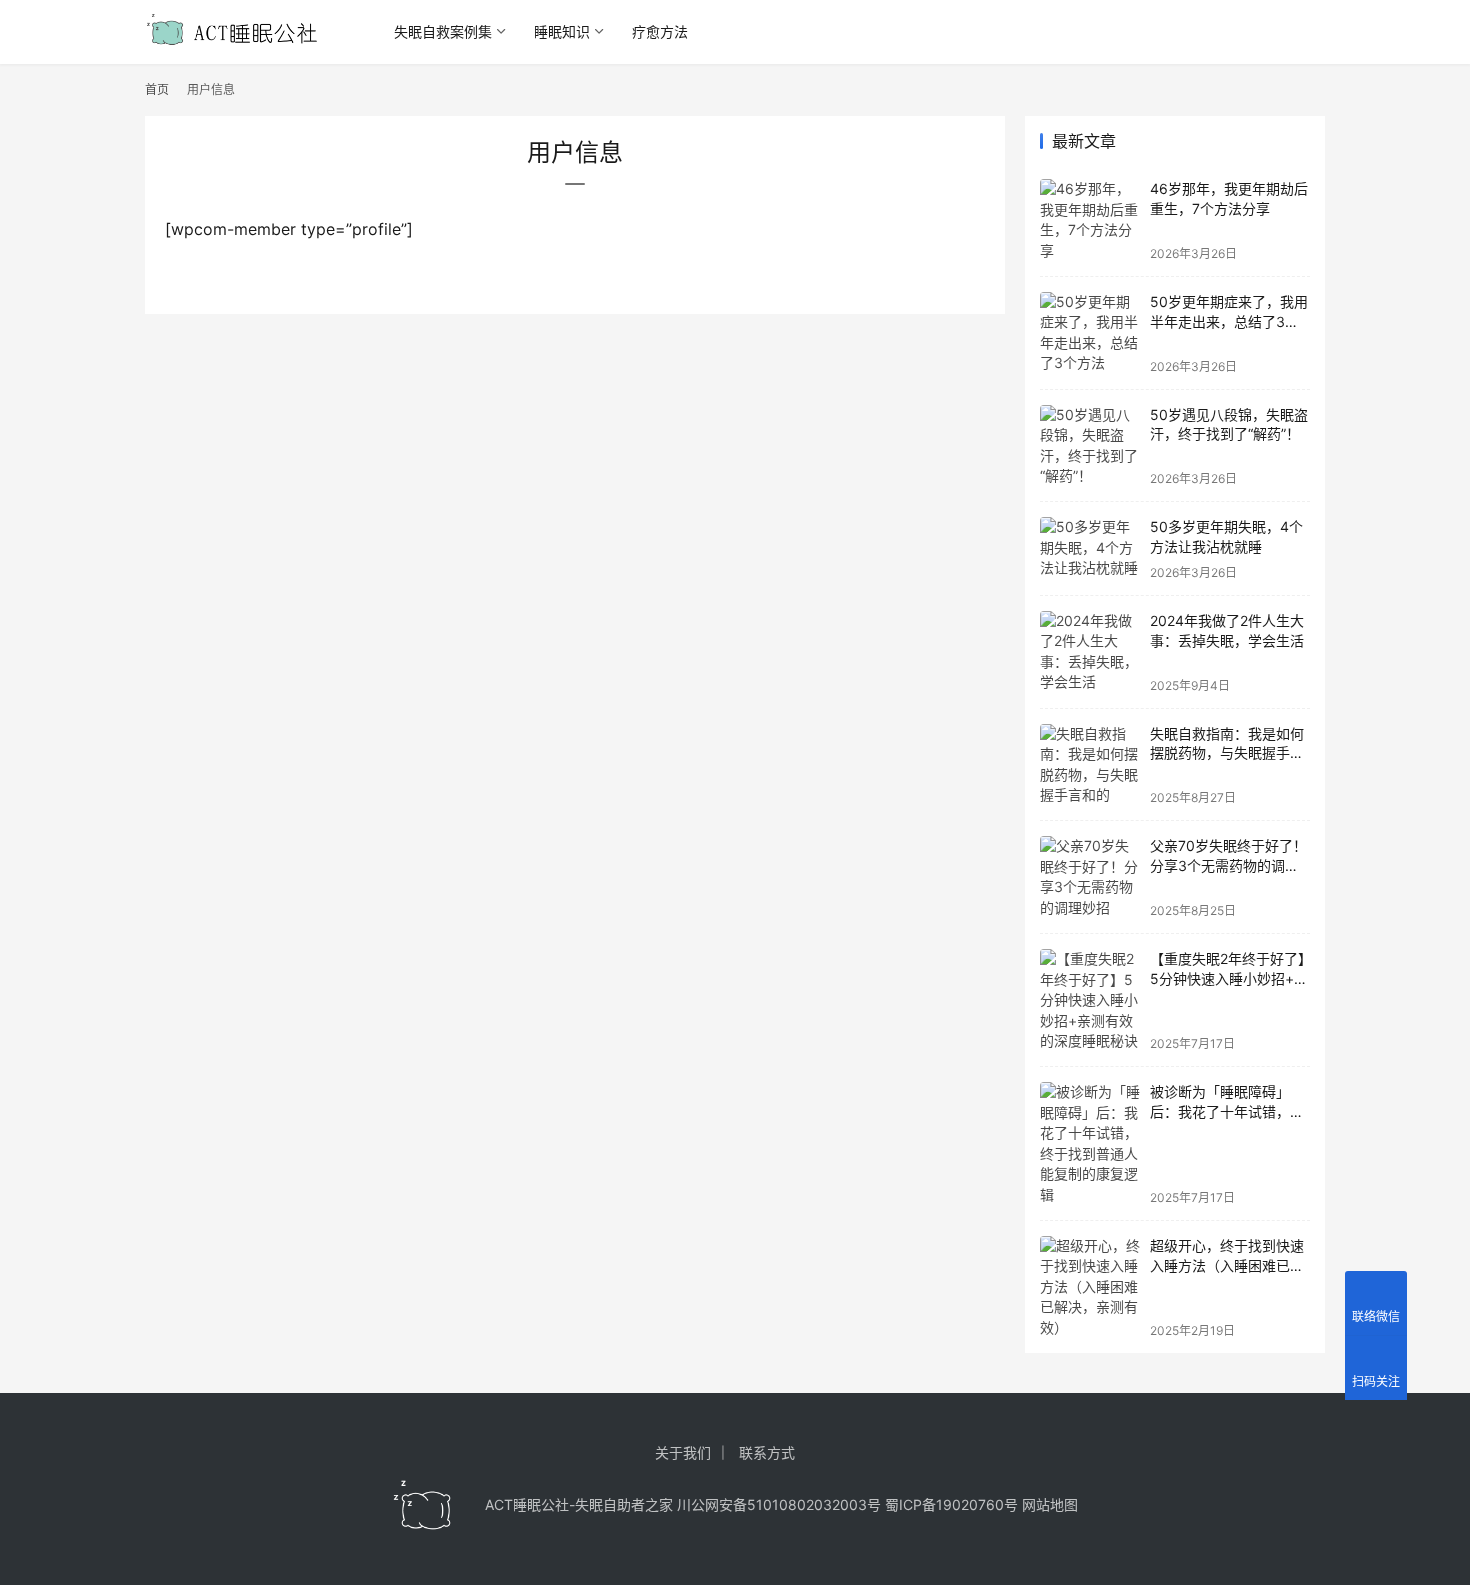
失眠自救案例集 (443, 31)
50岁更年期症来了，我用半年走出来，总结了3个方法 (1229, 321)
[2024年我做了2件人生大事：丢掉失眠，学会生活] (1090, 652)
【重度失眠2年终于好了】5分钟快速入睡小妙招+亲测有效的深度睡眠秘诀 (1229, 978)
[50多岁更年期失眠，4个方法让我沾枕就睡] (1090, 548)
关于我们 (683, 1452)
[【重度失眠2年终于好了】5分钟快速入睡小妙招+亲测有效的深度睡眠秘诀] (1090, 1000)
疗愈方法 (660, 31)
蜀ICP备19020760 (944, 1504)
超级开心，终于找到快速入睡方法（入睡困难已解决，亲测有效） (1227, 1265)
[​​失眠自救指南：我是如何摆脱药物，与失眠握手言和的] (1090, 765)
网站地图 (1050, 1504)
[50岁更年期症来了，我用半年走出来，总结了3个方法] (1090, 333)
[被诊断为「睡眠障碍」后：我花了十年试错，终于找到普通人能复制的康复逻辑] (1090, 1143)
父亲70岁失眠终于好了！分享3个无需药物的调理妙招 (1228, 865)
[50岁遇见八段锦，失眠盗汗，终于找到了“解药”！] (1090, 446)
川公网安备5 (716, 1504)
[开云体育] (423, 1505)
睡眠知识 (562, 31)
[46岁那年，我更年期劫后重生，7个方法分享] (1090, 220)
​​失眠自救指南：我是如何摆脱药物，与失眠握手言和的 (1227, 753)
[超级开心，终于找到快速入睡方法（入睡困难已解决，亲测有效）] (1090, 1287)
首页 (157, 89)
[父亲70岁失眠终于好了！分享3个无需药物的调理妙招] (1090, 877)
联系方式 (767, 1452)
